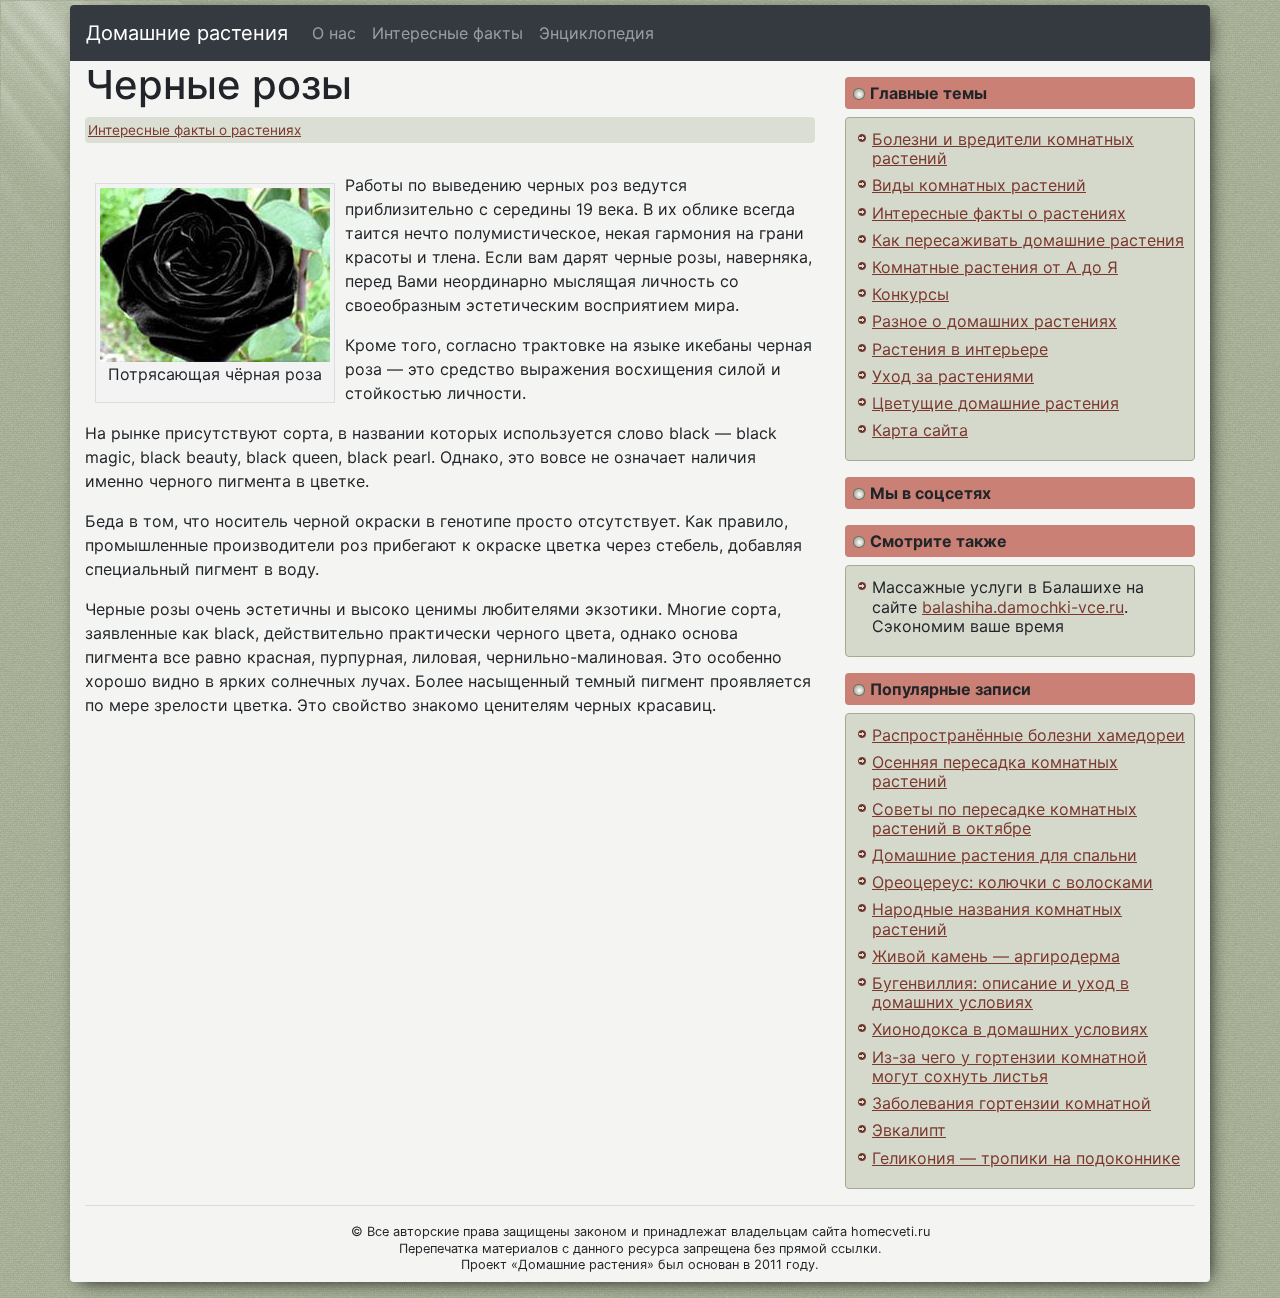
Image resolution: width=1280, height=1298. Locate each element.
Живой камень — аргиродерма (996, 956)
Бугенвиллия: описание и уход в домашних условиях (1000, 992)
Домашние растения (187, 33)
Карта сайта (920, 430)
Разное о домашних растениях (994, 321)
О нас (334, 33)
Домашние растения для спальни (1004, 855)
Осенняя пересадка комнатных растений (995, 771)
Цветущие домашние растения (995, 403)
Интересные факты (447, 33)
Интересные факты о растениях (194, 130)
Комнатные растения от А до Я (995, 267)
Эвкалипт (909, 1130)
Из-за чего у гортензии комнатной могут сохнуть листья (1009, 1066)
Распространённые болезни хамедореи (1028, 735)
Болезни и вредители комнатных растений (1003, 148)
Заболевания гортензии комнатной (1011, 1103)
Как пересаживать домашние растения (1028, 240)
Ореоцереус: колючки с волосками (1012, 882)
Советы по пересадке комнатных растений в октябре (1004, 818)
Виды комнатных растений (979, 185)
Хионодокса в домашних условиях (1010, 1029)
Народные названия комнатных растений (997, 918)
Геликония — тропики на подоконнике (1026, 1158)
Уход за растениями (953, 376)
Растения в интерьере (960, 349)
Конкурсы (910, 294)
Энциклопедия (596, 33)
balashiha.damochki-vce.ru (1023, 607)
